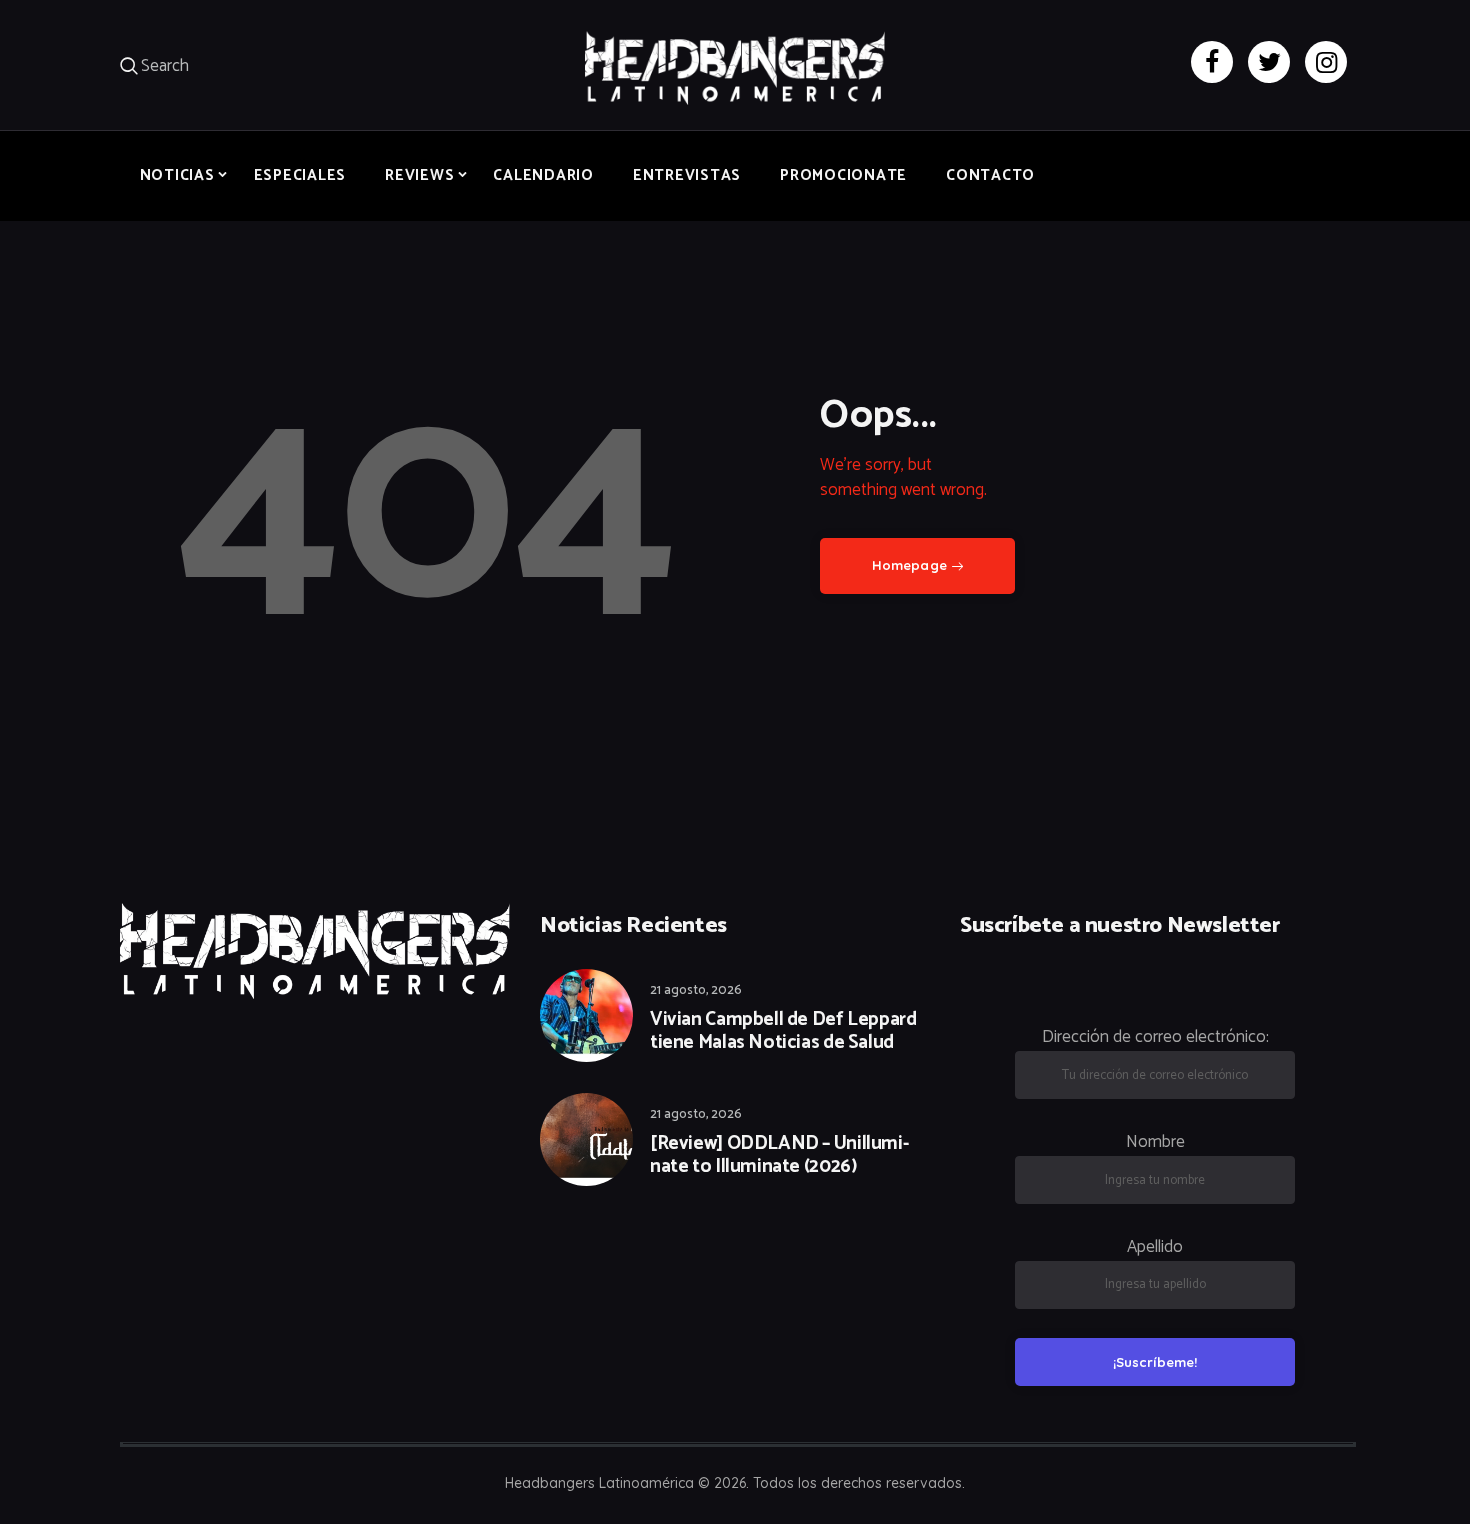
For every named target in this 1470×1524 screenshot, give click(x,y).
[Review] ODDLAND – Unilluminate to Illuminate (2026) (779, 1156)
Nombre (1155, 1142)
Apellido (1155, 1247)
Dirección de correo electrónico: (1155, 1037)
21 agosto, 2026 (696, 990)
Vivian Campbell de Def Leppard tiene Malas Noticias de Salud (783, 1032)
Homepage (909, 565)
